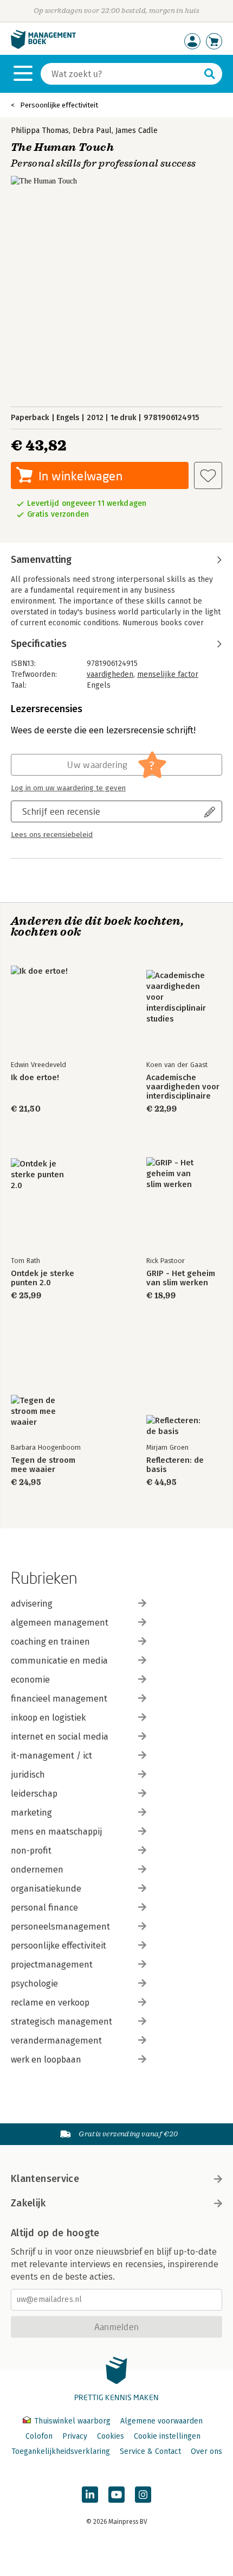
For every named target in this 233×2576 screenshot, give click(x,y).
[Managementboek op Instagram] (143, 2495)
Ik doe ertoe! (35, 1078)
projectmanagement (52, 1965)
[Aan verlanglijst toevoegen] (208, 475)
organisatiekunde (46, 1889)
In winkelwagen (80, 476)
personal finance (44, 1908)
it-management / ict (51, 1756)
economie (30, 1680)
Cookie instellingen (167, 2436)
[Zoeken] (210, 74)
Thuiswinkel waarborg (72, 2421)
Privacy (75, 2436)
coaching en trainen (50, 1642)
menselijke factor (168, 674)
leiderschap (34, 1794)
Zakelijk (28, 2203)
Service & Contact (150, 2451)
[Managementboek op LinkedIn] (90, 2495)
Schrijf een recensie (61, 811)
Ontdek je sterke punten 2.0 (43, 1278)
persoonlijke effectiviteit (59, 1946)
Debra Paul (92, 131)
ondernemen (37, 1870)
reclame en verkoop (50, 2003)
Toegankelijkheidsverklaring (61, 2451)
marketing (31, 1813)
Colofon (39, 2436)
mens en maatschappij (56, 1832)
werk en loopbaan (46, 2060)
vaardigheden (110, 674)
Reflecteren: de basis (175, 1465)
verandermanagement (56, 2041)
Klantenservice (45, 2179)
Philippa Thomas (40, 131)
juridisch (28, 1775)
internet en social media (60, 1737)
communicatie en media (59, 1661)
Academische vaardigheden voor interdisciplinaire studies (183, 1087)
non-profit (31, 1851)
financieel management (59, 1699)
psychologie (34, 1984)
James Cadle (137, 131)
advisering (32, 1604)
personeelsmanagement (60, 1927)
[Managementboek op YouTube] (116, 2495)
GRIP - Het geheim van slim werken (181, 1278)
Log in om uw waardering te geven (68, 788)
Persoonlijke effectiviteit (59, 105)
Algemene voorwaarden (161, 2421)
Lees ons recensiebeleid (52, 835)
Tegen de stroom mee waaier (43, 1465)
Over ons (206, 2451)
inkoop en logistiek (48, 1718)
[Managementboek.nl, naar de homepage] (43, 46)
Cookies (111, 2436)
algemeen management (60, 1623)
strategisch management (62, 2022)
